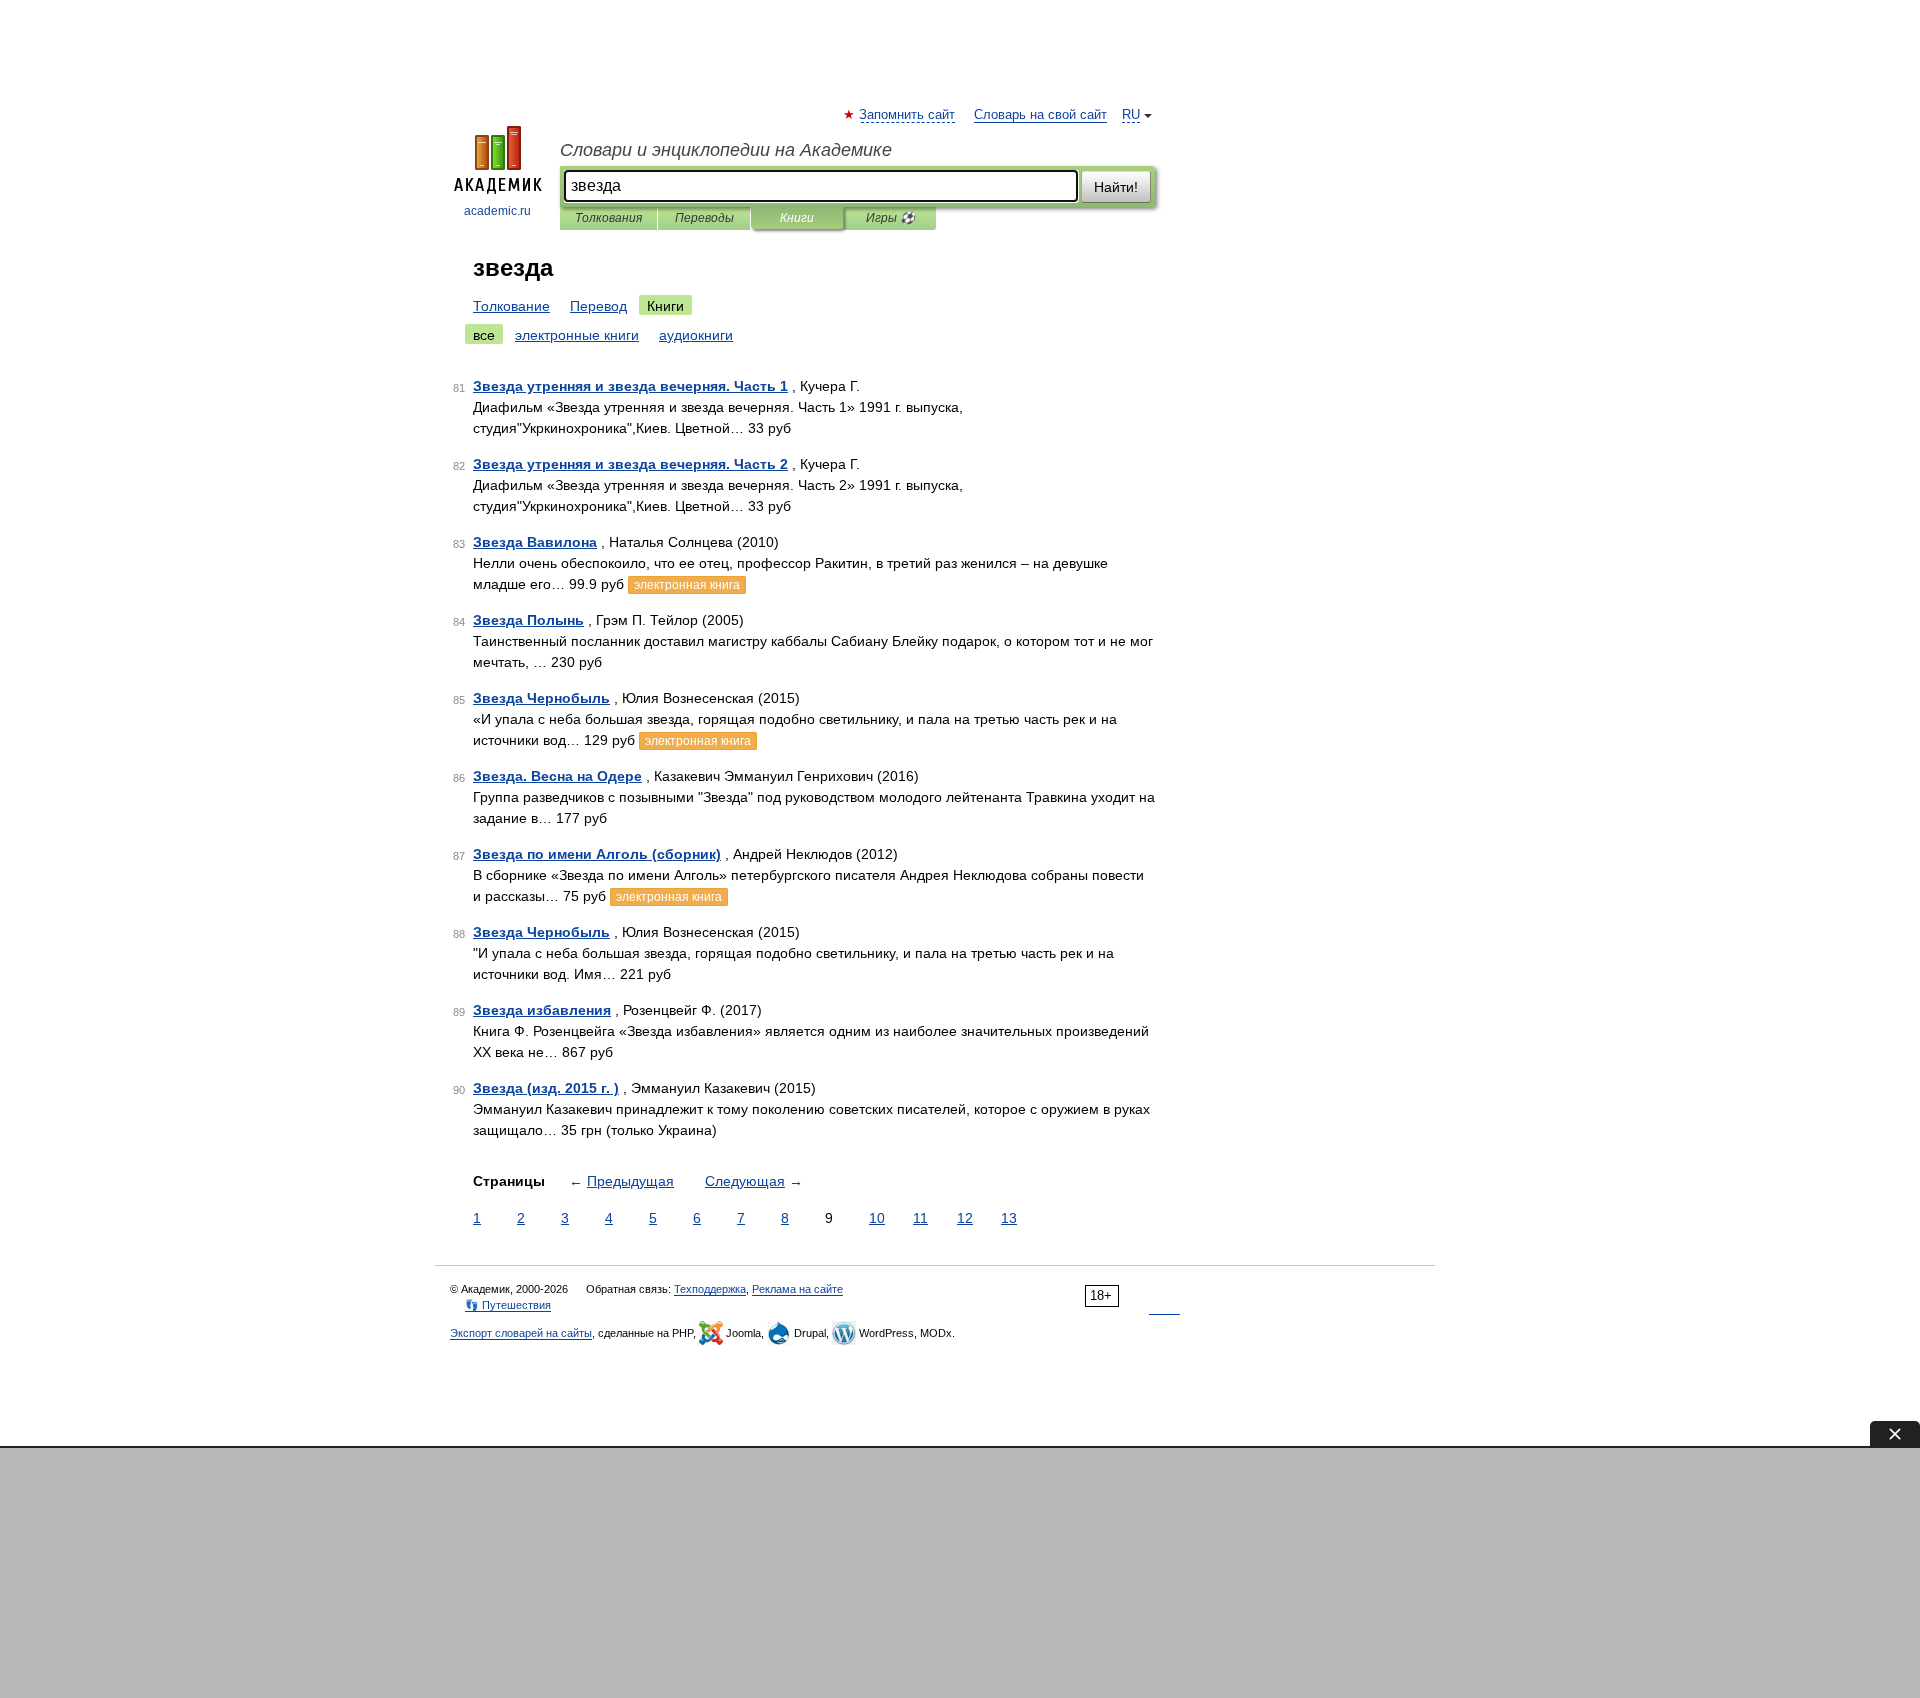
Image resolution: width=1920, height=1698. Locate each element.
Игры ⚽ (890, 218)
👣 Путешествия (508, 1305)
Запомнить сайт (908, 115)
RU (1131, 115)
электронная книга (687, 585)
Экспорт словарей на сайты (521, 1333)
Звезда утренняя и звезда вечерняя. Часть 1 (630, 386)
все (484, 335)
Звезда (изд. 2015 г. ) (546, 1088)
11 (920, 1218)
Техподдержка (710, 1289)
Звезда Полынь (528, 620)
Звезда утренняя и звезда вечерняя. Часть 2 (630, 464)
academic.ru (497, 211)
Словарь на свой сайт (1040, 115)
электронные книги (577, 335)
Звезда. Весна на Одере (557, 776)
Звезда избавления (542, 1010)
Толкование (511, 306)
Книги (797, 218)
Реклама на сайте (797, 1289)
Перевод (598, 306)
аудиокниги (696, 335)
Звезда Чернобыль (541, 698)
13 (1009, 1218)
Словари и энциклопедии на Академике (726, 150)
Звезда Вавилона (535, 542)
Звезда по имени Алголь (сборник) (597, 854)
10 (877, 1218)
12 (965, 1218)
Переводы (704, 218)
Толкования (608, 218)
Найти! (1116, 187)
